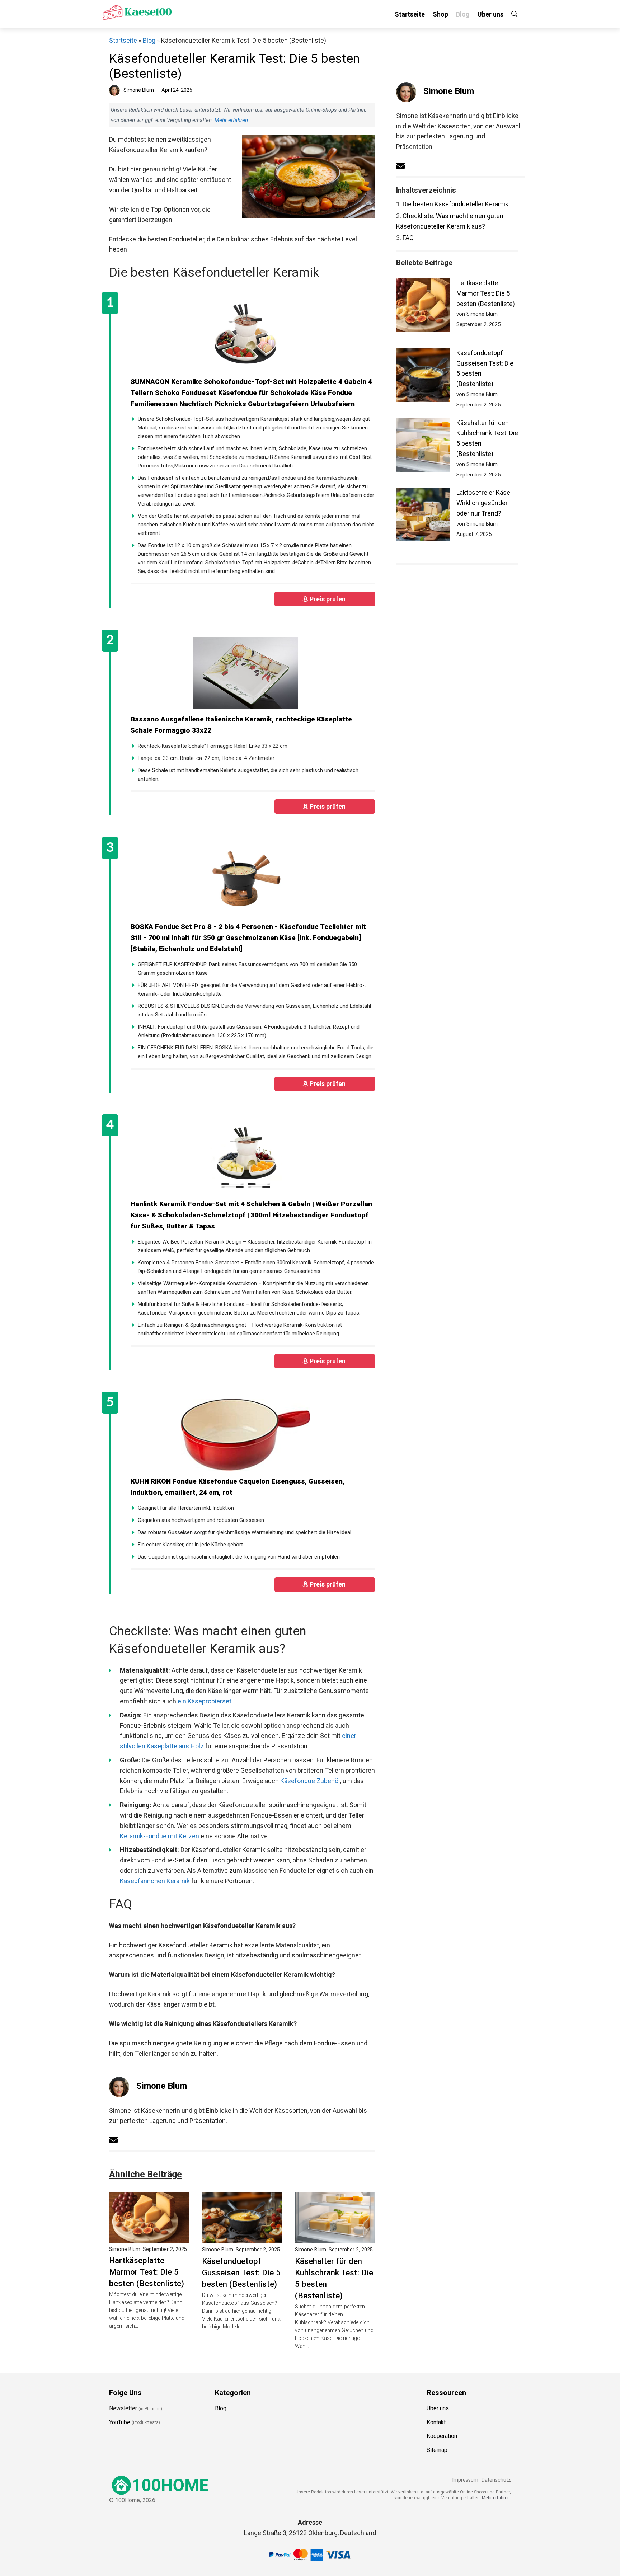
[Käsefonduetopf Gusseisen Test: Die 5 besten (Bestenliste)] (242, 2237)
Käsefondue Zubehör (310, 1781)
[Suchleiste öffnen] (515, 14)
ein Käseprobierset (205, 1701)
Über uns (490, 14)
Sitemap (437, 2450)
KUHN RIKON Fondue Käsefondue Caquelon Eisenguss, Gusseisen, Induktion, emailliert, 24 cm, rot (238, 1487)
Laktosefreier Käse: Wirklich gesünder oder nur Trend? (484, 503)
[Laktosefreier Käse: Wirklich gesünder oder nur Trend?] (423, 516)
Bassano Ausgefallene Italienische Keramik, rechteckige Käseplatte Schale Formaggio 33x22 (241, 725)
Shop (440, 14)
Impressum (465, 2480)
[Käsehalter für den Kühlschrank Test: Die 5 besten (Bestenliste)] (335, 2237)
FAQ (405, 238)
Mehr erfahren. (496, 2497)
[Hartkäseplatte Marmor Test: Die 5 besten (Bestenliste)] (149, 2237)
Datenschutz (496, 2480)
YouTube (120, 2422)
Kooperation (442, 2436)
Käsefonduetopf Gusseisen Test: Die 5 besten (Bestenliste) (241, 2272)
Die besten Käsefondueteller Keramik (452, 204)
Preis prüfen (328, 599)
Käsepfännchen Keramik (155, 1881)
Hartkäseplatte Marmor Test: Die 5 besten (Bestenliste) (147, 2272)
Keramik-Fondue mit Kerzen (159, 1836)
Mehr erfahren (231, 120)
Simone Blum (162, 2086)
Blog (463, 14)
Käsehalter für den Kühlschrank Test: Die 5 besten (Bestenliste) (334, 2278)
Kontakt (436, 2422)
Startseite (410, 14)
